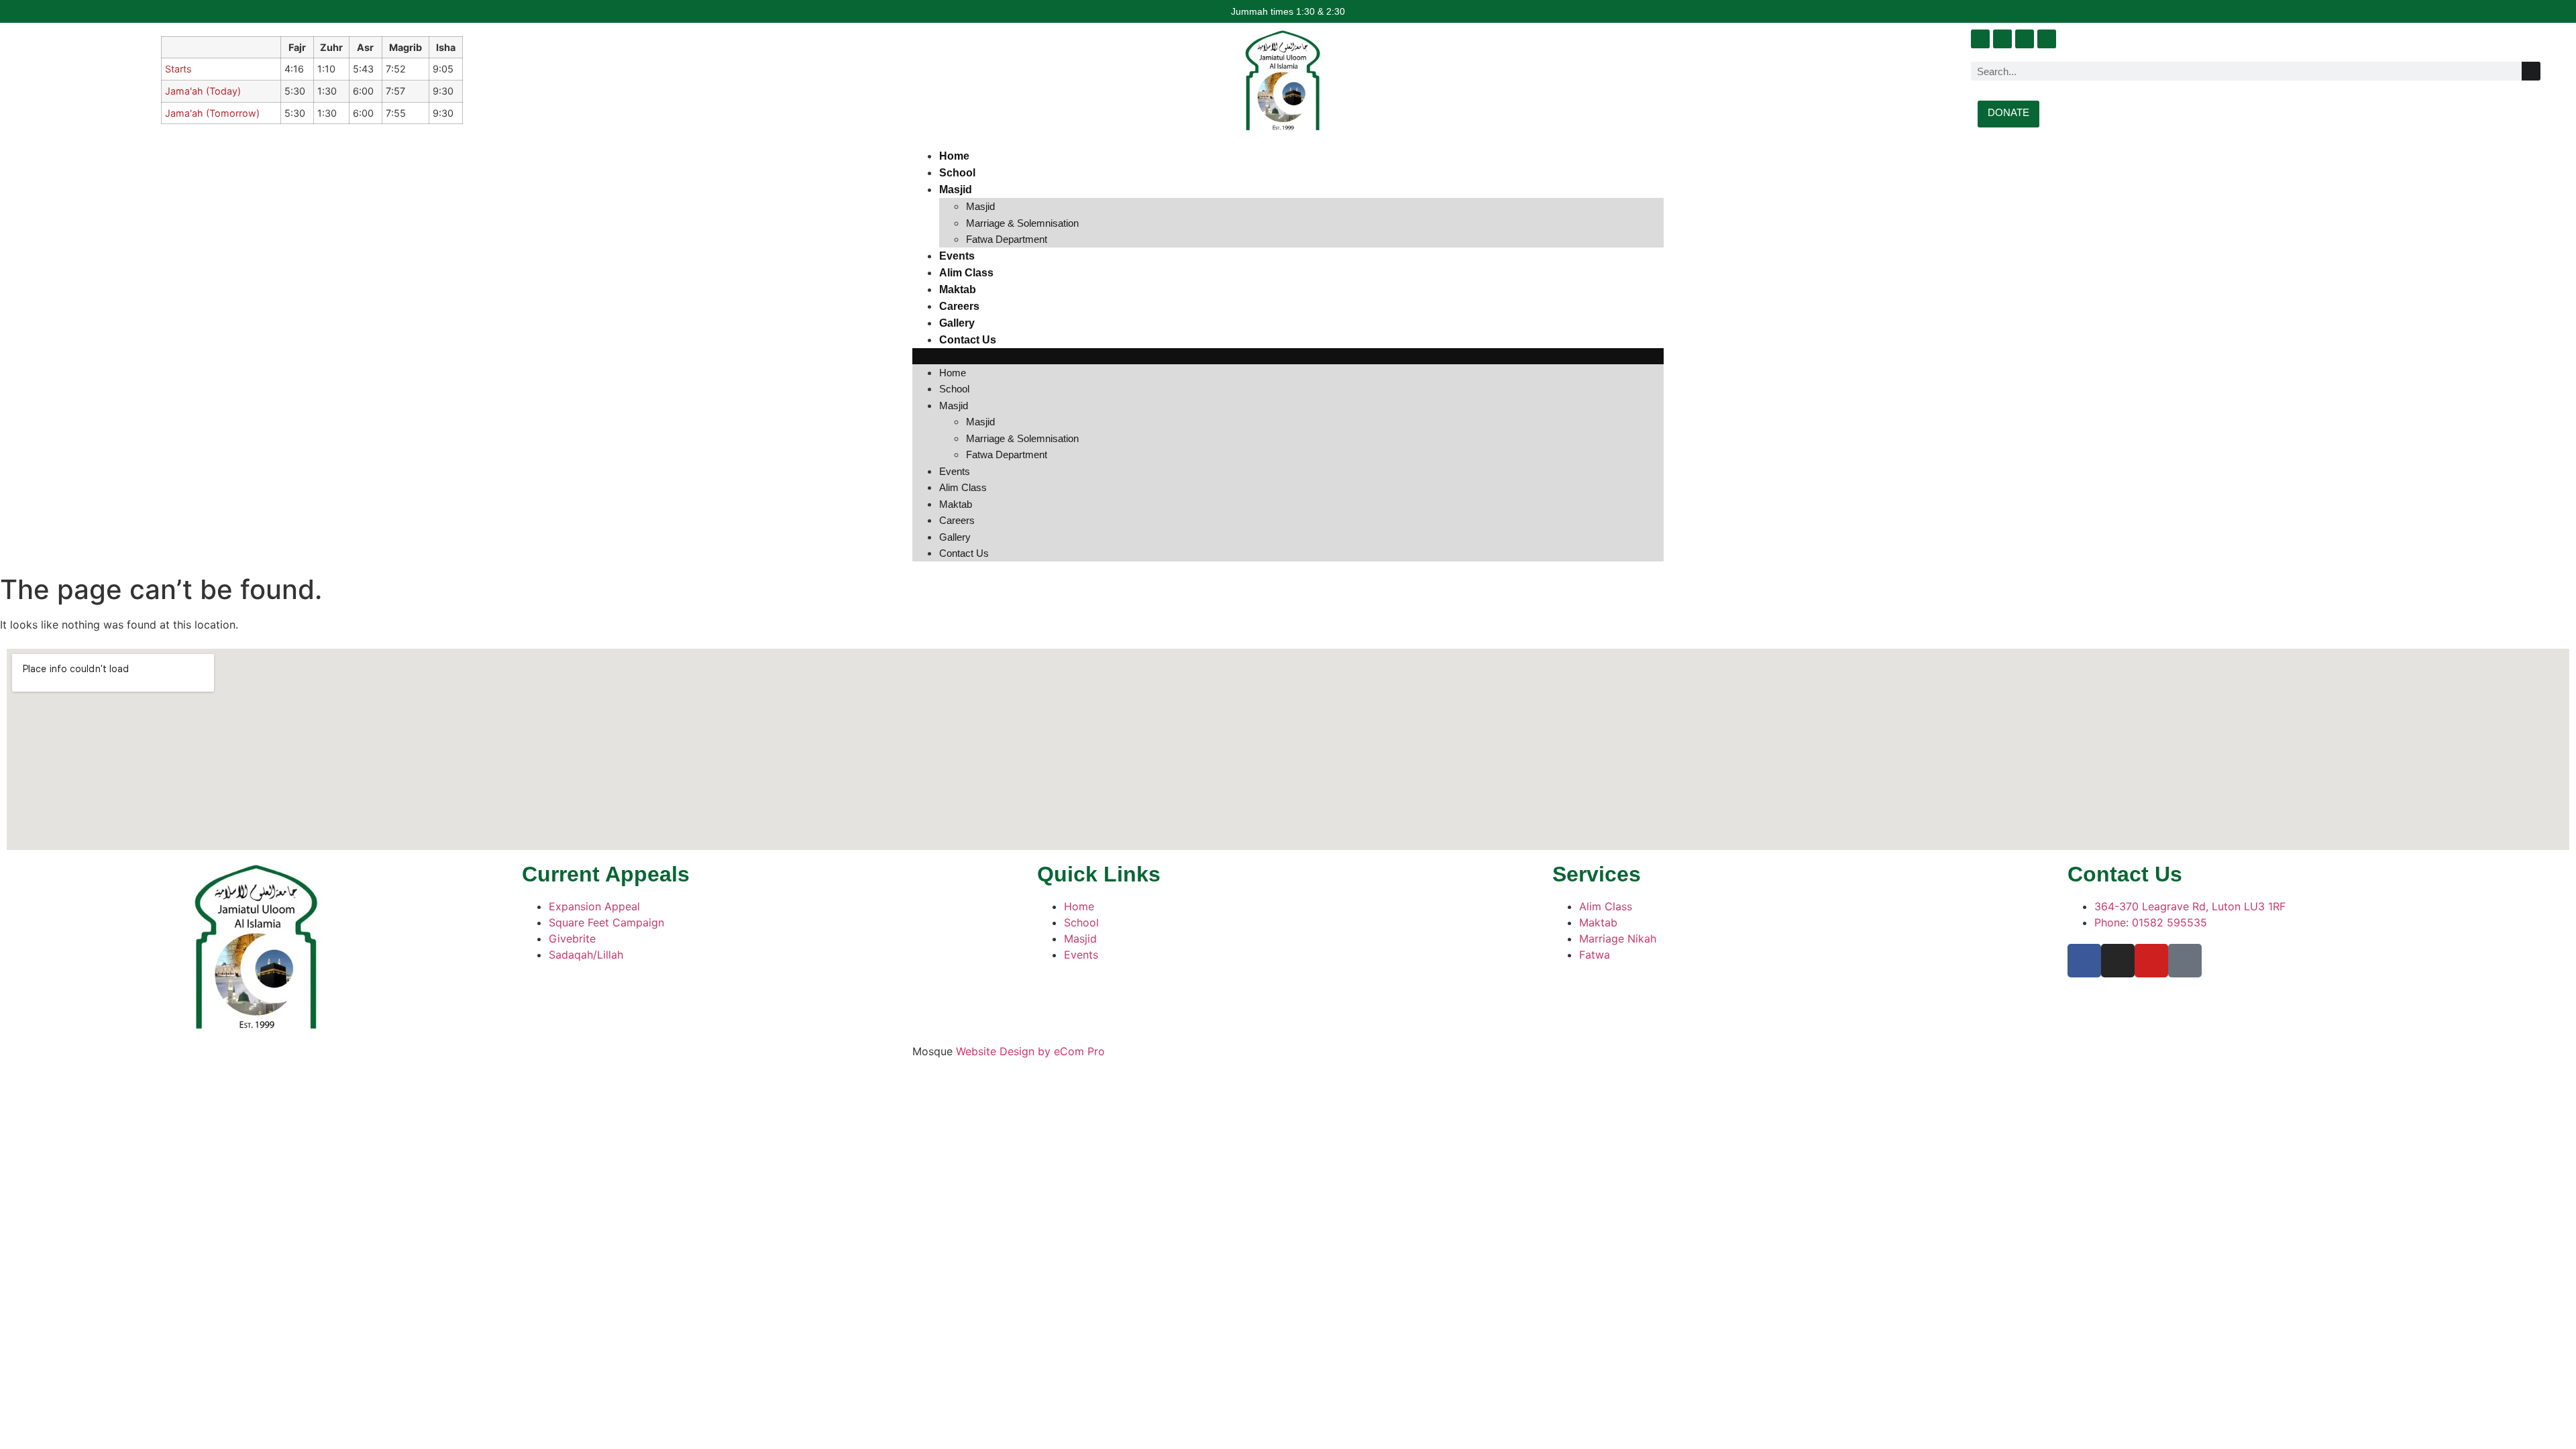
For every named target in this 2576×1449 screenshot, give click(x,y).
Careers (959, 306)
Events (957, 256)
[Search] (2531, 71)
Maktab (958, 289)
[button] (1288, 356)
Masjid (956, 190)
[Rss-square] (2047, 39)
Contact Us (968, 340)
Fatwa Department (1007, 239)
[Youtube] (2025, 39)
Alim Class (966, 273)
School (957, 173)
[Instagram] (2002, 39)
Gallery (957, 323)
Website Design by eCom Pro (1030, 1051)
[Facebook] (1980, 39)
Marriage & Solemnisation (1022, 223)
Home (954, 156)
